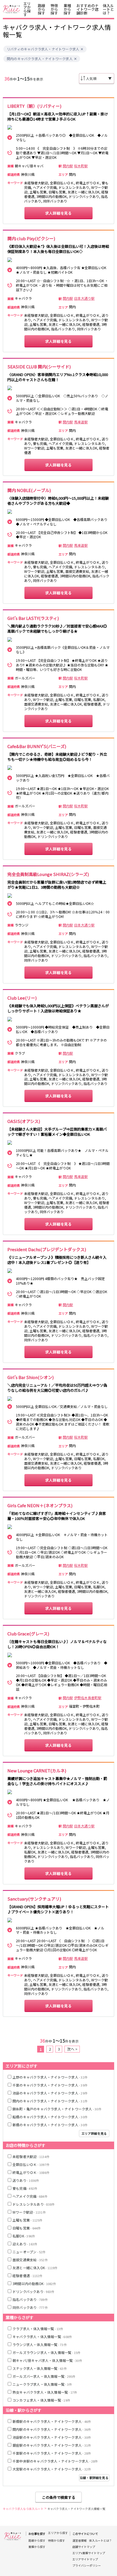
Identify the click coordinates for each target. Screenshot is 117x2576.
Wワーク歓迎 (29, 2212)
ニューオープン (29, 2252)
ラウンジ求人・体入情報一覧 (40, 2344)
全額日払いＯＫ (31, 2164)
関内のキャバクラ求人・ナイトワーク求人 (40, 59)
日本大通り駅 (84, 298)
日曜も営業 (27, 2228)
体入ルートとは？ (108, 9)
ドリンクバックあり (33, 2291)
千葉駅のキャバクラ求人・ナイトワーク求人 (52, 2453)
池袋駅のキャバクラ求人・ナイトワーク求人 (52, 2437)
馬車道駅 (81, 422)
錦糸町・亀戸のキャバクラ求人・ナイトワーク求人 (57, 2109)
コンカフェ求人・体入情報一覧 (41, 2400)
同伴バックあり (30, 2307)
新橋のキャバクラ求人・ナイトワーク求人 (50, 2125)
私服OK (24, 2236)
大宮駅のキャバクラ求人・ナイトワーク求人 (52, 2469)
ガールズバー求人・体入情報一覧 (44, 2376)
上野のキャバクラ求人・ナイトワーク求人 (50, 2077)
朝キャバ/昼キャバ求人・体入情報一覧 (47, 2360)
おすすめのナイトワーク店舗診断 (87, 9)
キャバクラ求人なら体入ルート (23, 2509)
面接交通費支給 (30, 2260)
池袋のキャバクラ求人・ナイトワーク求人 (50, 2093)
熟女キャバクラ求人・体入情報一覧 (45, 2392)
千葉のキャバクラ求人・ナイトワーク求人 (50, 2085)
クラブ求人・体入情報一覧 (38, 2329)
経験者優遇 (28, 2276)
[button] (82, 49)
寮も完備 (25, 2188)
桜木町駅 (81, 166)
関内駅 (68, 166)
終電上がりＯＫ (31, 2172)
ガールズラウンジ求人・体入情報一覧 (47, 2352)
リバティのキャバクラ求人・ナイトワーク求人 (43, 49)
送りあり (26, 2180)
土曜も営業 (28, 2220)
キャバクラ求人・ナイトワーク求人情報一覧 (76, 2509)
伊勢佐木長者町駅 (88, 1698)
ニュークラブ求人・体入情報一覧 (42, 2384)
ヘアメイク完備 (30, 2196)
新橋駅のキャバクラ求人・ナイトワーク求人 (52, 2421)
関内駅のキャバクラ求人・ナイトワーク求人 (52, 2429)
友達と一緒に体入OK (35, 2268)
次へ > (72, 2049)
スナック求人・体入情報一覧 (40, 2368)
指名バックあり (30, 2299)
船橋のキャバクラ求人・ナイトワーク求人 (50, 2117)
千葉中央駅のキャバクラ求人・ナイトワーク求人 (55, 2461)
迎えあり (25, 2244)
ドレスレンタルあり (34, 2204)
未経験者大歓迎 (31, 2156)
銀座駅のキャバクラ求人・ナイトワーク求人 (52, 2445)
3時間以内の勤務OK (34, 2283)
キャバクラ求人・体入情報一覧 (42, 2337)
